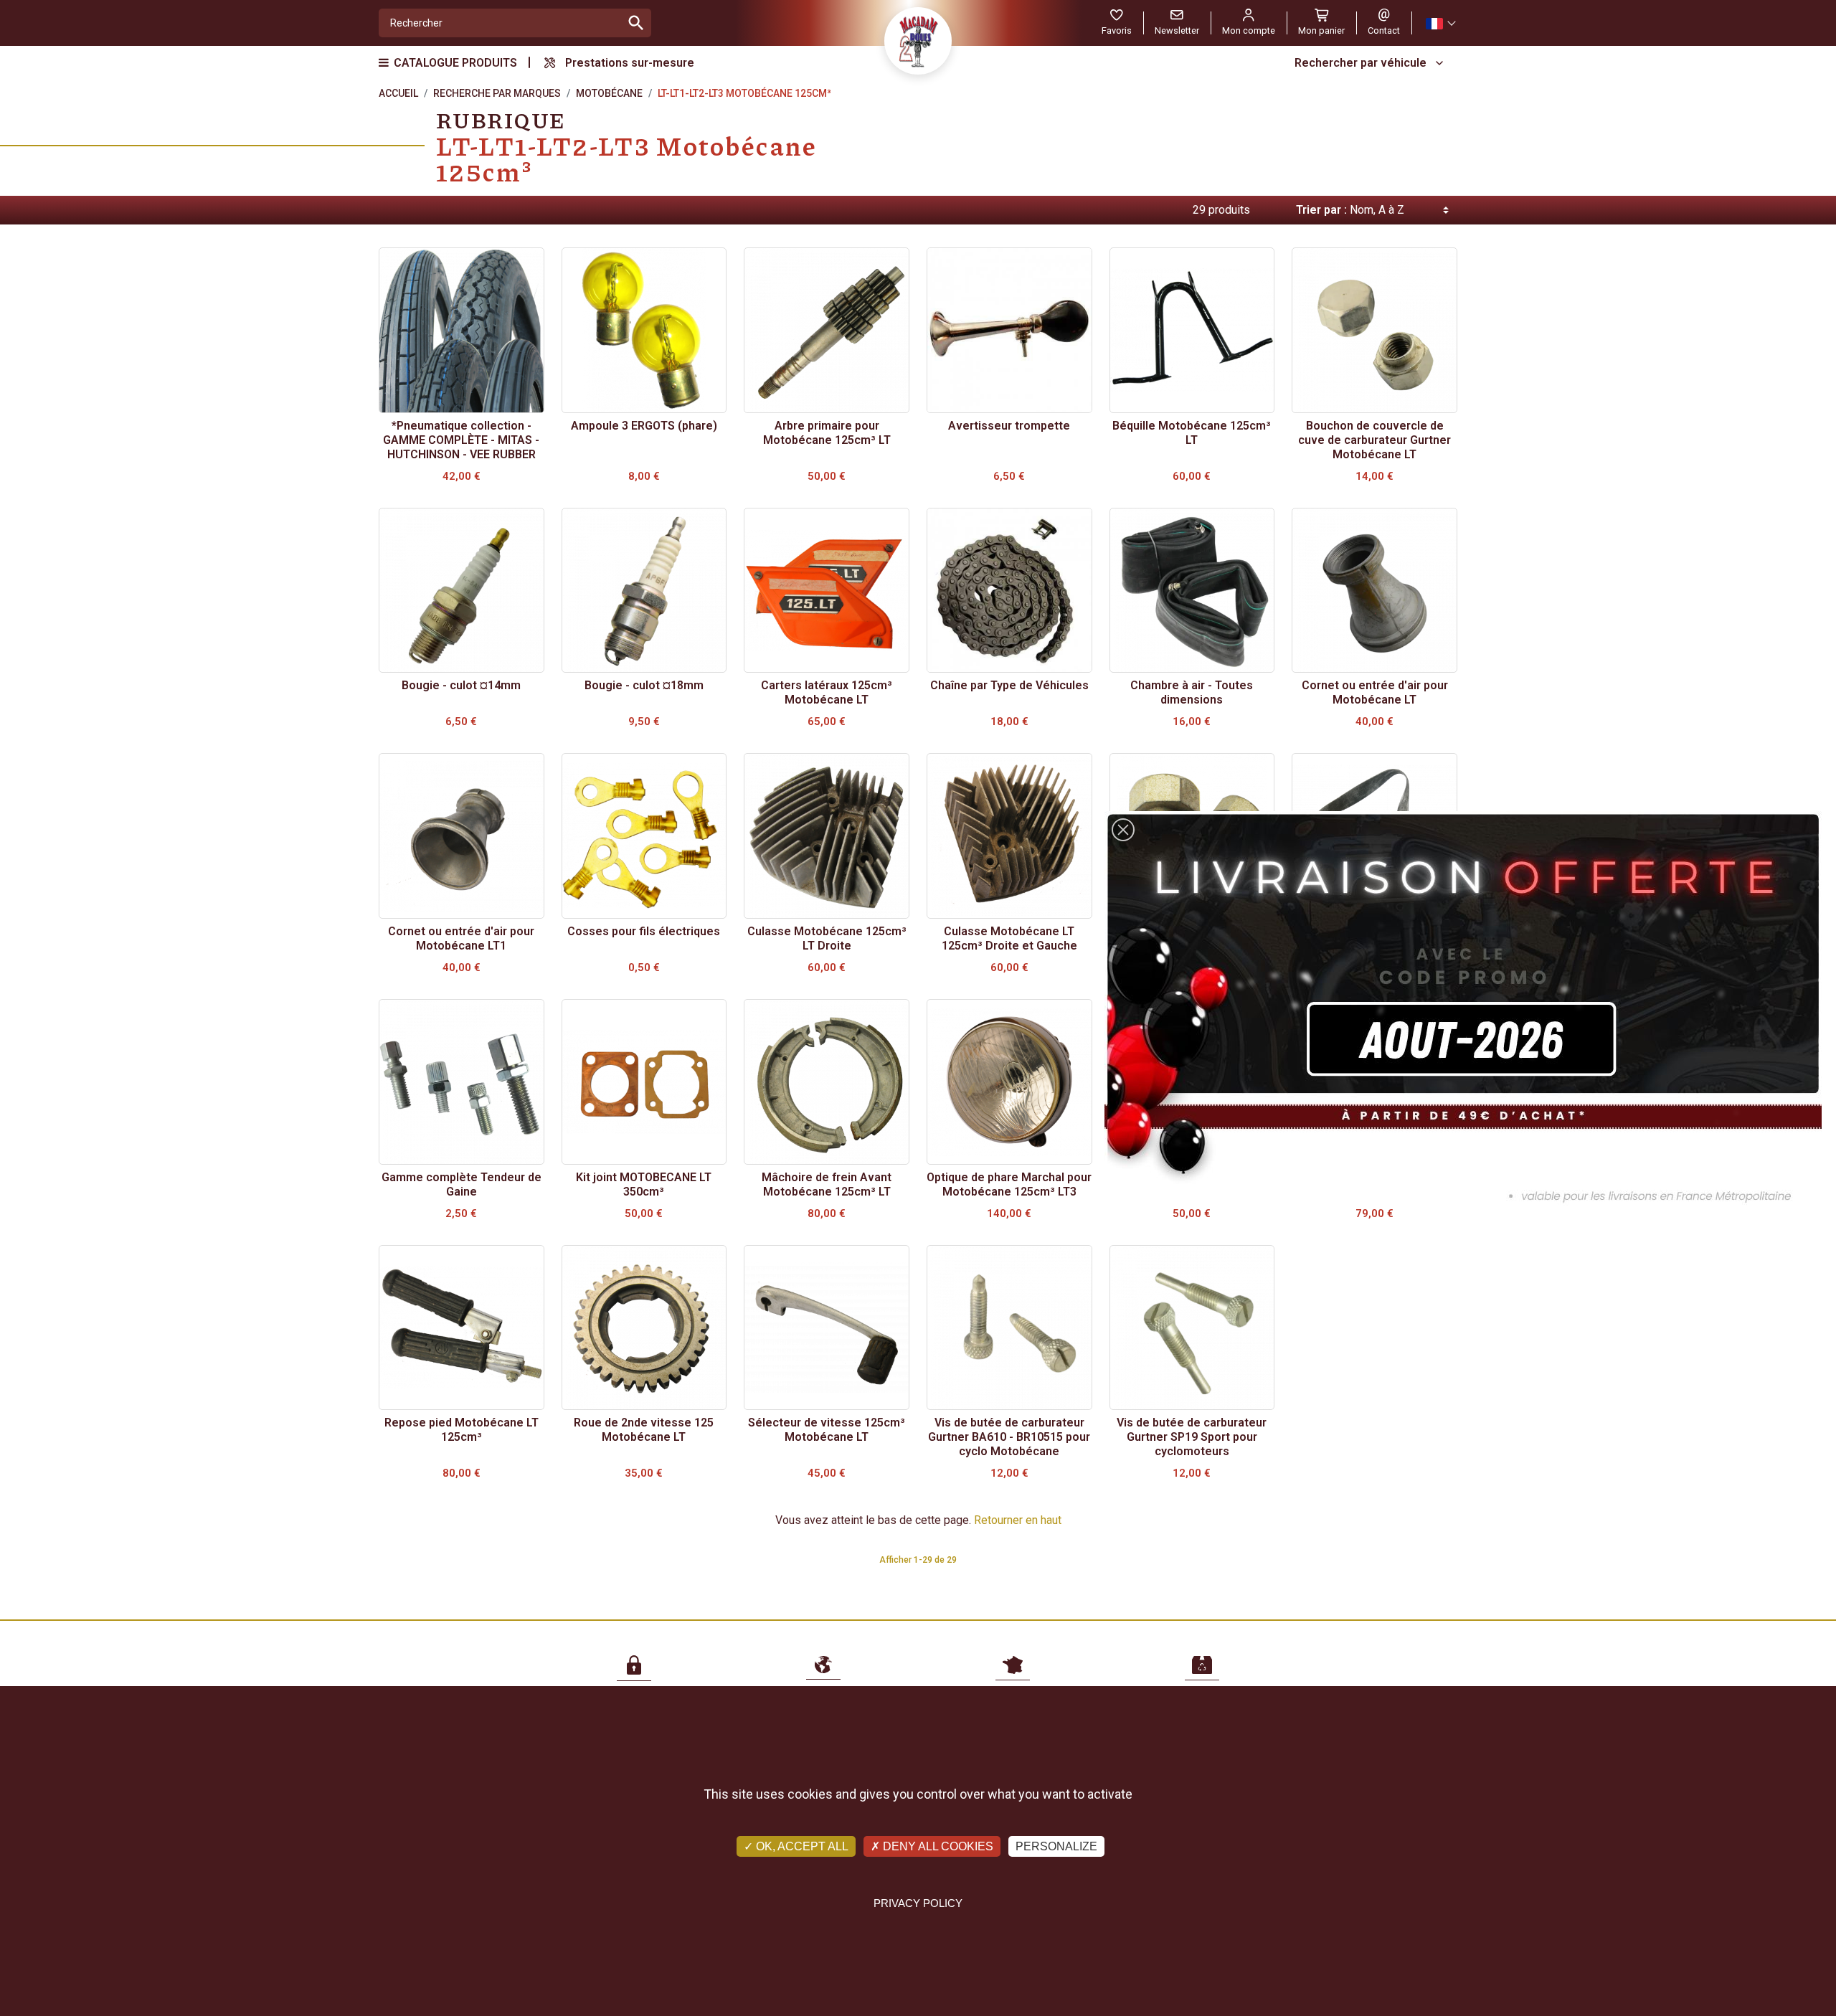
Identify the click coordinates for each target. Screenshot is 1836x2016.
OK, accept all (801, 1846)
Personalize (1056, 1846)
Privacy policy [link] (918, 1903)
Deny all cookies (937, 1846)
